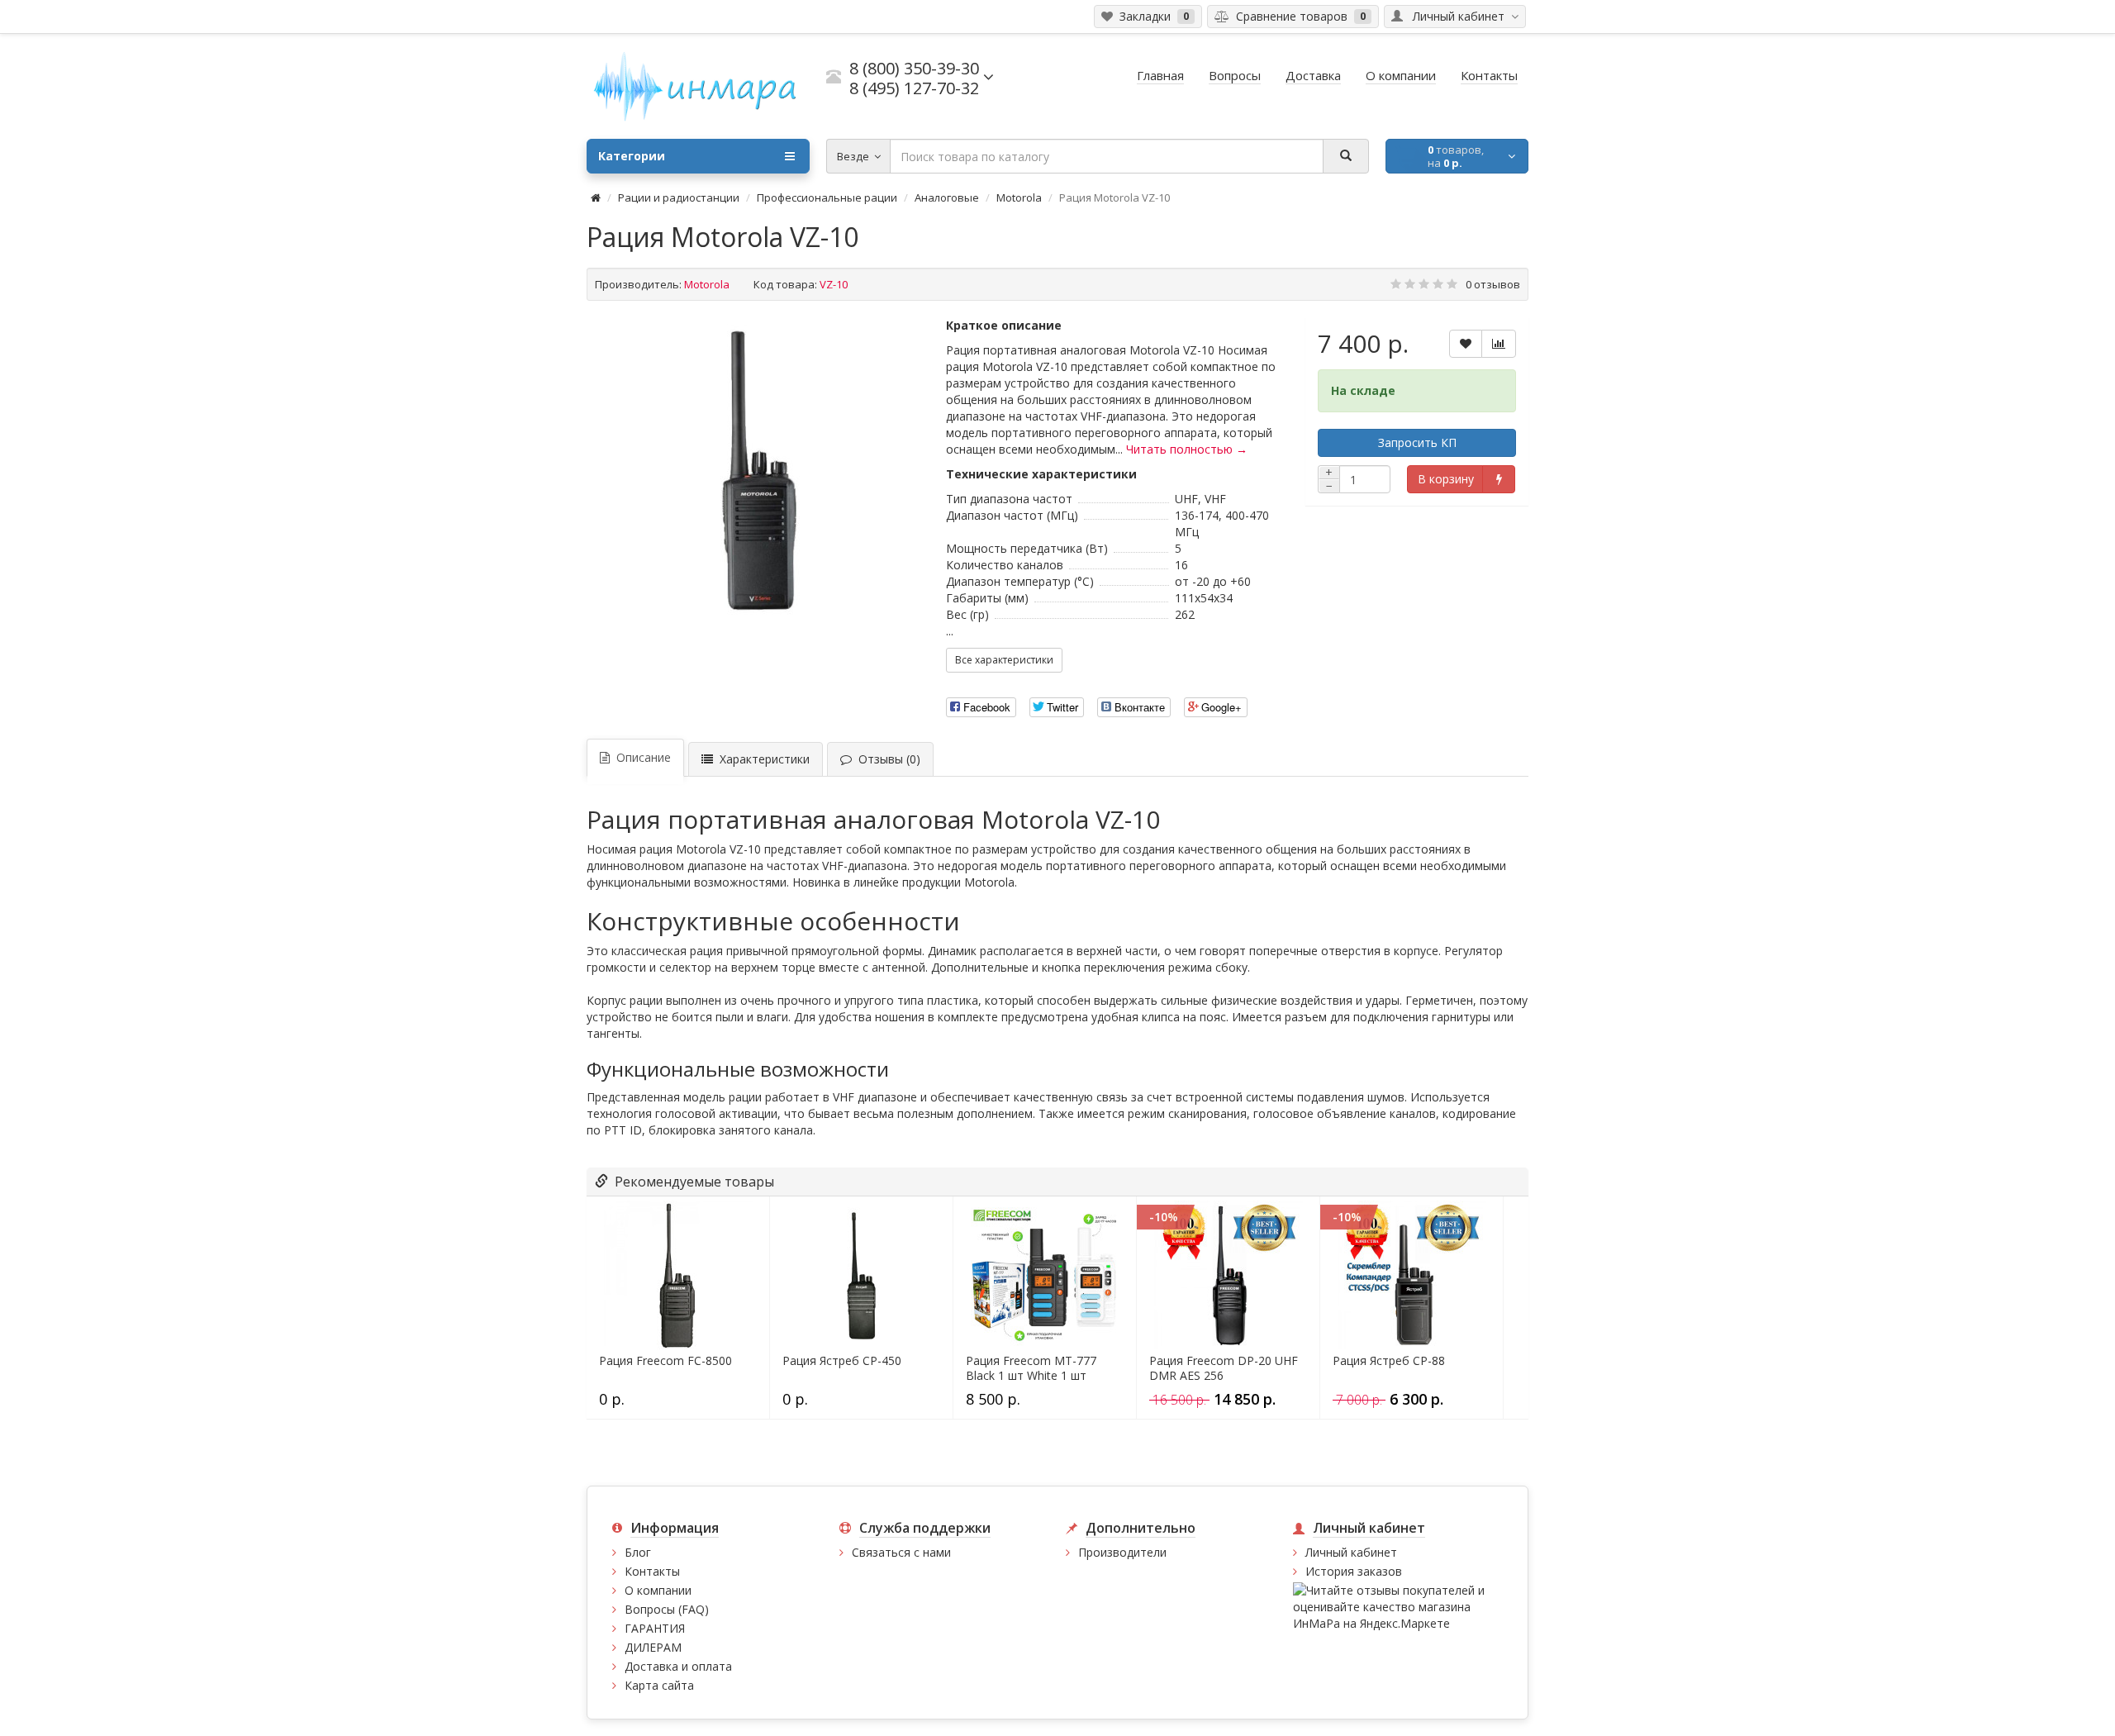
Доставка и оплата (678, 1666)
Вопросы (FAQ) (667, 1609)
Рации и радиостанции (679, 197)
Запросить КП (1417, 442)
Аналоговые (947, 197)
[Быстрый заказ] (1498, 479)
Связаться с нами (901, 1552)
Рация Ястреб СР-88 (1389, 1361)
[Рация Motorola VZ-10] (758, 474)
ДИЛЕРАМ (653, 1647)
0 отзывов (1493, 284)
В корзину (1446, 479)
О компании (658, 1590)
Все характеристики (1004, 660)
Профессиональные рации (827, 197)
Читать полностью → (1187, 449)
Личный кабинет (1351, 1552)
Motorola (1019, 197)
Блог (638, 1552)
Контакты (652, 1571)
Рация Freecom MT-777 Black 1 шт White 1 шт (1031, 1368)
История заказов (1354, 1571)
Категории (632, 156)
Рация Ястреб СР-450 (842, 1361)
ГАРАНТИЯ (655, 1628)
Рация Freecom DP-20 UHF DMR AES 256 (1224, 1368)
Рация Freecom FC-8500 (665, 1361)
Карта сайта (659, 1685)
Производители (1122, 1552)
